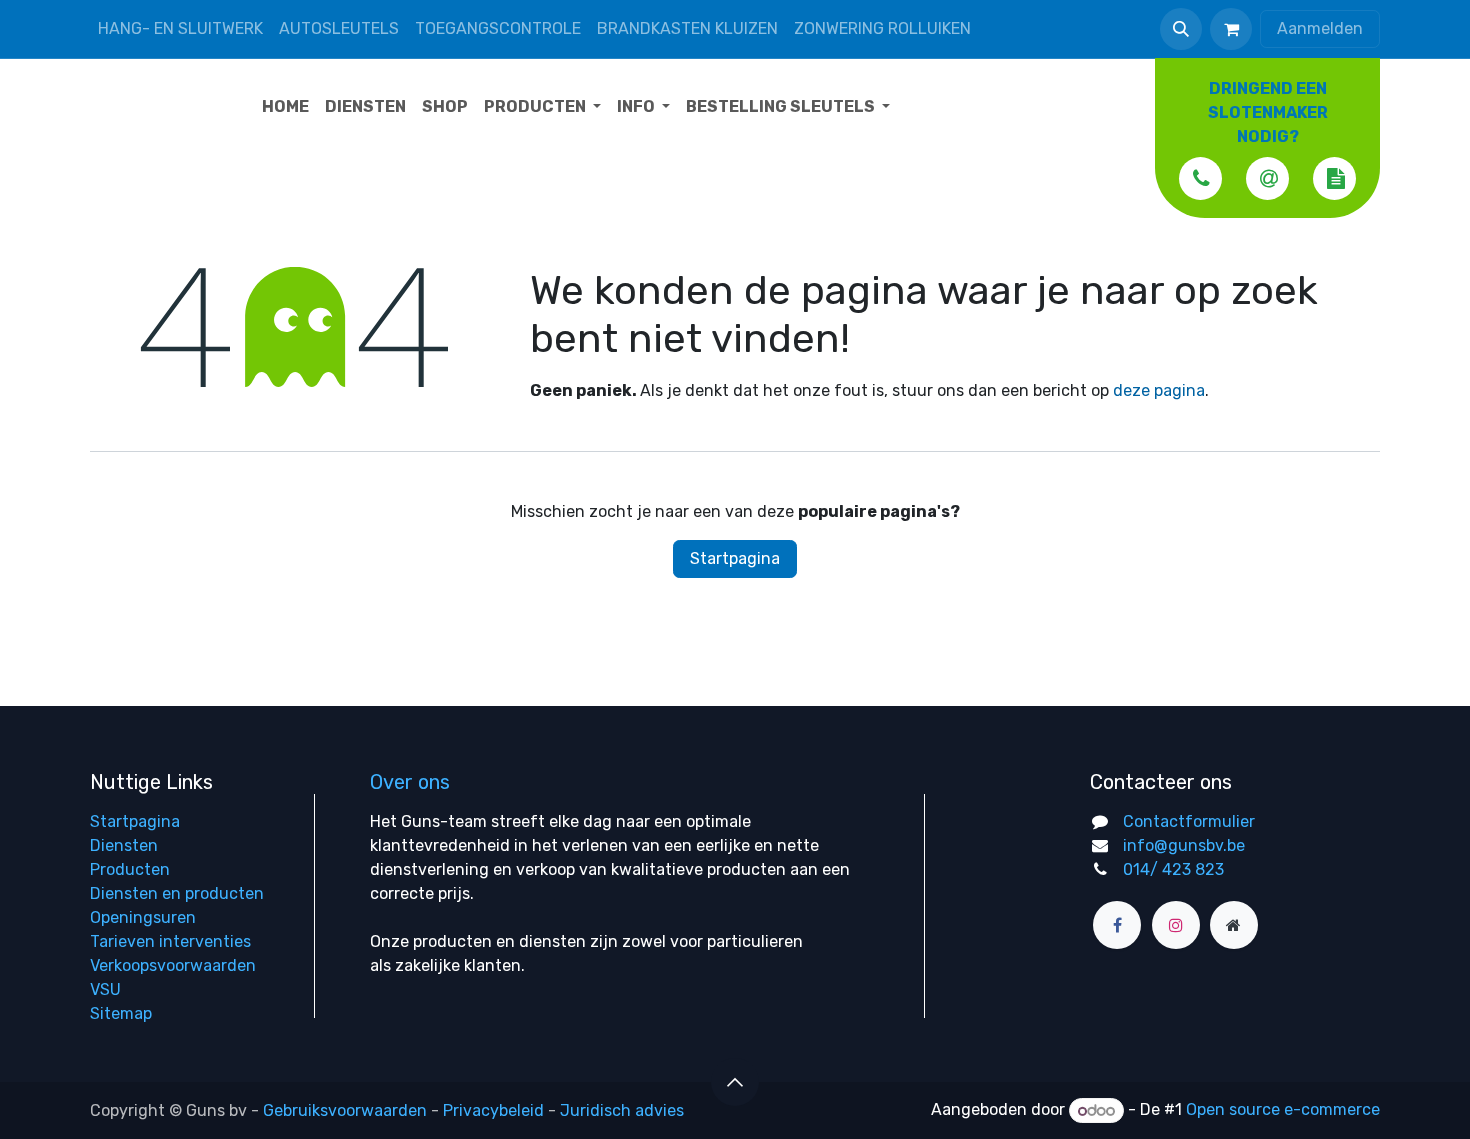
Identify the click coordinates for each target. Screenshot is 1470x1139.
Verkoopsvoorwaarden (173, 965)
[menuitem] (285, 107)
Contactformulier (1189, 821)
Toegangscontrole (498, 28)
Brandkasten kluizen (687, 28)
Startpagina (735, 558)
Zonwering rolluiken (882, 28)
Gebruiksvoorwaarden (345, 1110)
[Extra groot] (1234, 925)
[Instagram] (1176, 925)
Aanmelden (1320, 28)
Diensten (124, 845)
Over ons (410, 782)
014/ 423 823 (1173, 869)
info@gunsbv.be (1184, 845)
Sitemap (121, 1013)
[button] (1181, 29)
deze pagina (1159, 390)
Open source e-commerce (1283, 1110)
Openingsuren (143, 917)
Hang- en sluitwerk (180, 28)
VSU (105, 989)
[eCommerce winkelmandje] (1231, 29)
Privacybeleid (493, 1110)
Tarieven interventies (170, 941)
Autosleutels (339, 28)
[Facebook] (1117, 925)
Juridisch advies (622, 1110)
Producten (130, 869)
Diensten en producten (177, 893)
